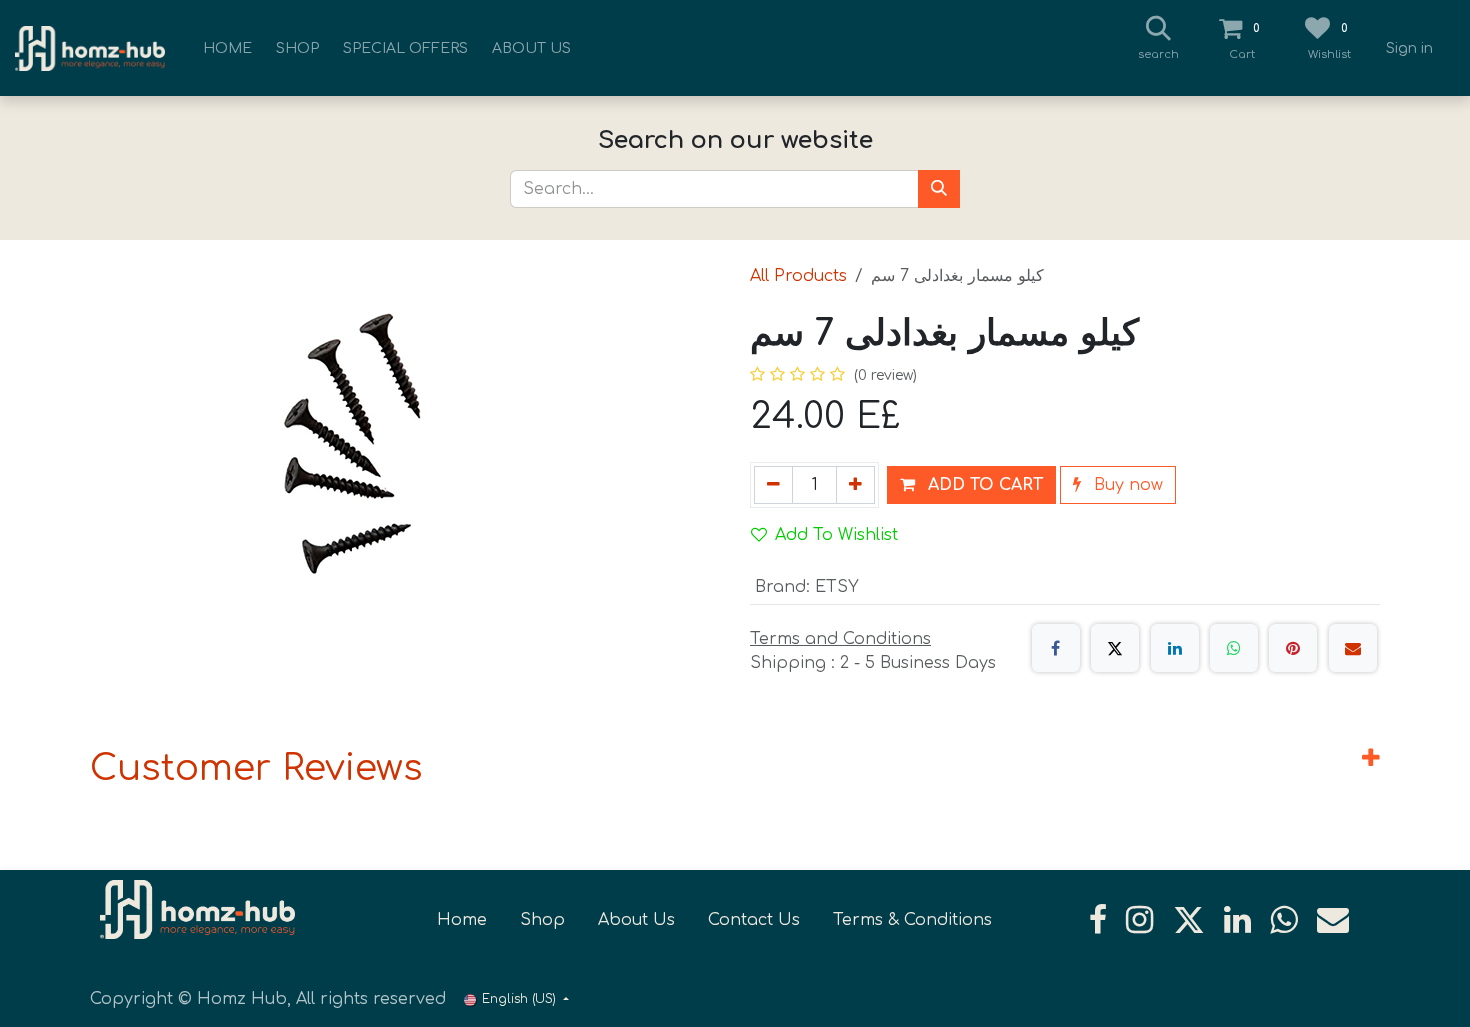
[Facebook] (1056, 648)
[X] (1115, 648)
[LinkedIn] (1175, 648)
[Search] (939, 189)
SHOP (297, 48)
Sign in (1409, 48)
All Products (798, 276)
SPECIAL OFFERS (405, 48)
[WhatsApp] (1234, 648)
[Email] (1353, 648)
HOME (227, 48)
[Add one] (855, 485)
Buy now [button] (1126, 485)
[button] (971, 485)
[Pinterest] (1293, 648)
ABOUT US (531, 48)
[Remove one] (773, 485)
